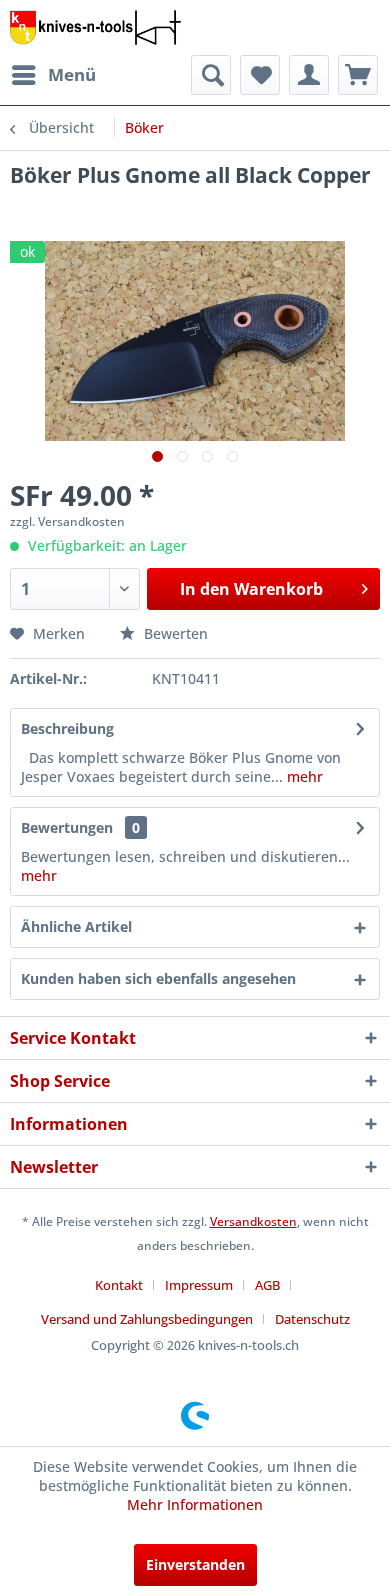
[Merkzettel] (260, 75)
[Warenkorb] (358, 75)
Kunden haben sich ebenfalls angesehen (158, 978)
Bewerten (174, 633)
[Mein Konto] (309, 75)
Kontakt (119, 1285)
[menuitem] (53, 75)
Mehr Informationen (195, 1504)
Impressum (199, 1285)
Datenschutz (312, 1319)
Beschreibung (67, 728)
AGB (267, 1285)
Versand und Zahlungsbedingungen (147, 1319)
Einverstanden (195, 1564)
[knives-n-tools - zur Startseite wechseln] (95, 27)
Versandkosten (253, 1221)
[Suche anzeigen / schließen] (211, 75)
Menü (72, 74)
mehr (303, 776)
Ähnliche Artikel (76, 926)
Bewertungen (67, 827)
